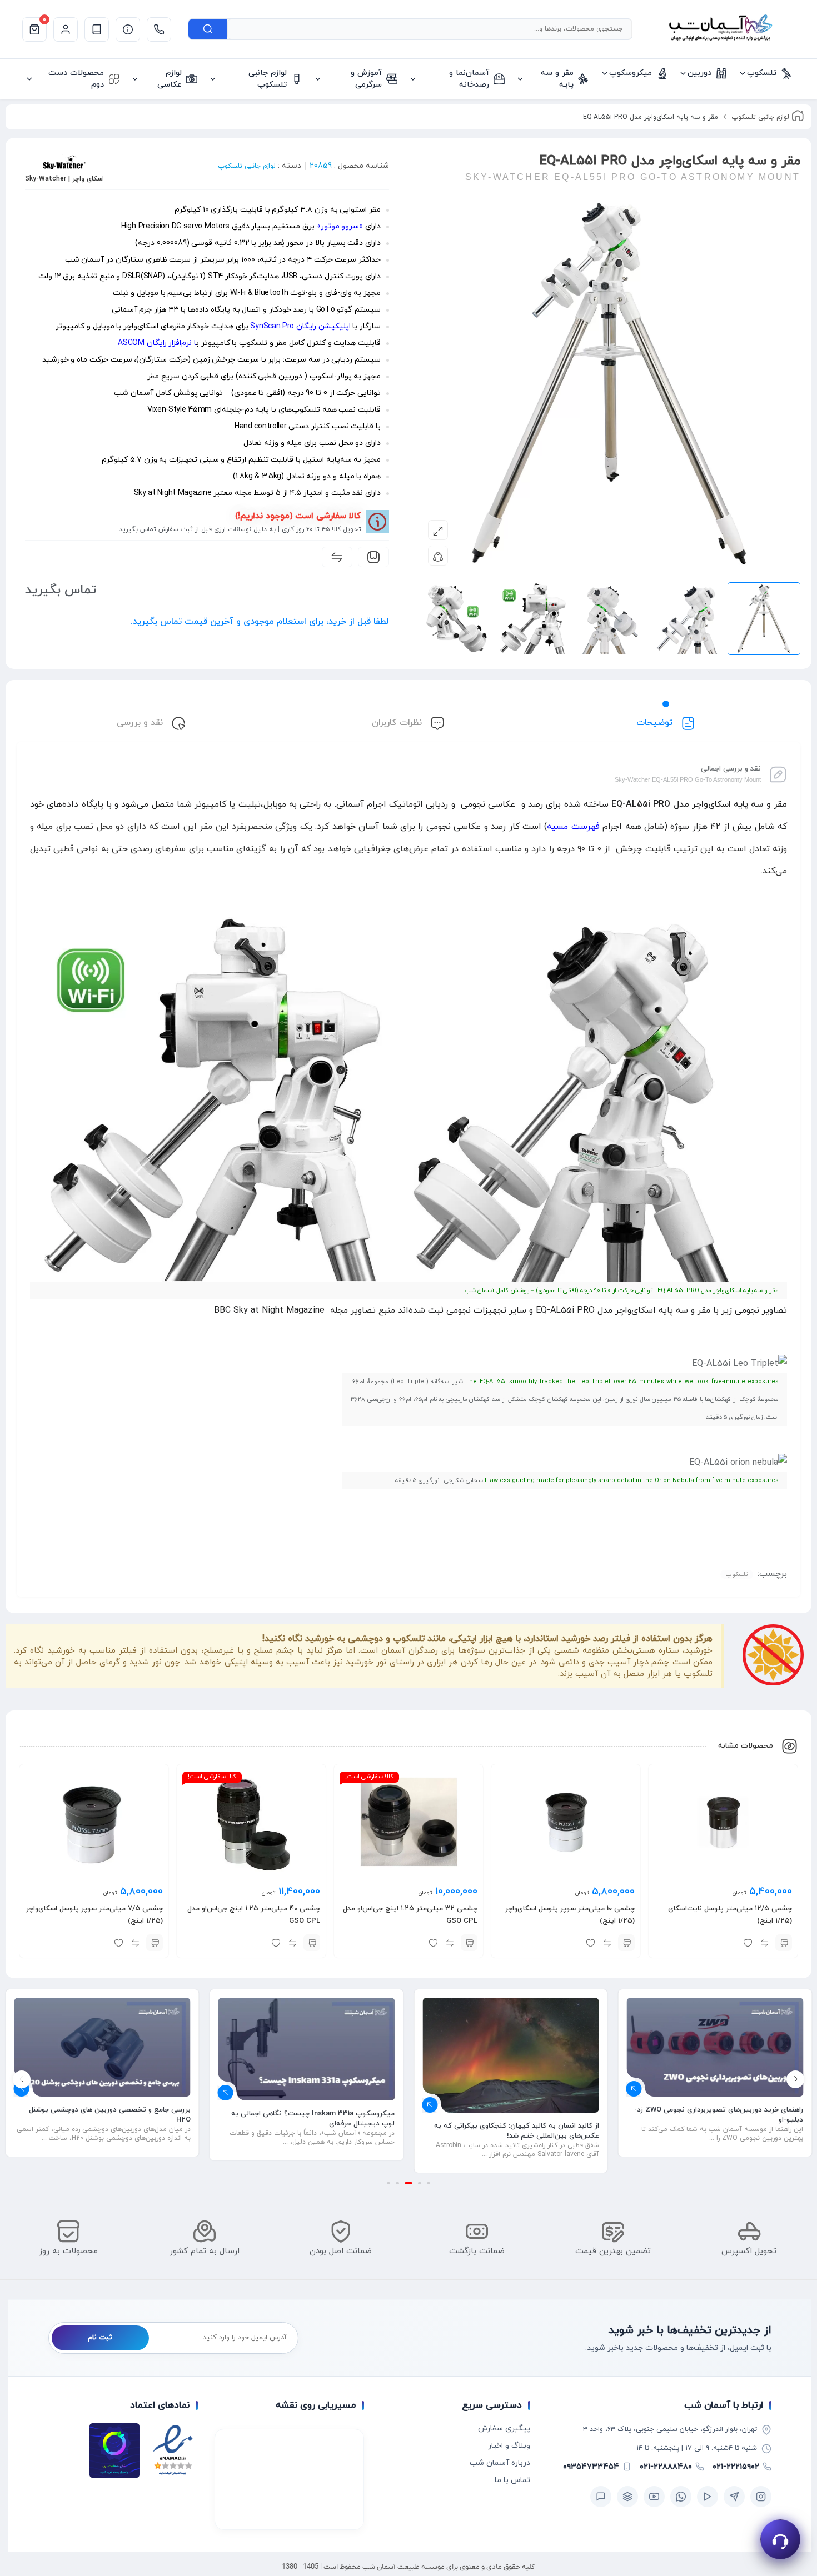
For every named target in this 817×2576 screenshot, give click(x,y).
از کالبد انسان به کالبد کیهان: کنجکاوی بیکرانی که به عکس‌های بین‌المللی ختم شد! (721, 2131)
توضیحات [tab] (656, 723)
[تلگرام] (734, 2497)
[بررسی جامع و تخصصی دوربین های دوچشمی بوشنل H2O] (307, 2047)
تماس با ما (512, 2480)
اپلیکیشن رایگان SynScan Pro (300, 326)
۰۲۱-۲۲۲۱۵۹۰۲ (736, 2467)
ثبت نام (100, 2338)
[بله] (601, 2497)
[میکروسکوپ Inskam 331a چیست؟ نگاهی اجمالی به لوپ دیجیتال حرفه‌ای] (511, 2049)
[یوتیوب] (654, 2497)
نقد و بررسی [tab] (141, 723)
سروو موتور (340, 226)
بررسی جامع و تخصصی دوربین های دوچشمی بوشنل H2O (314, 2115)
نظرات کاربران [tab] (398, 723)
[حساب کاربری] (66, 29)
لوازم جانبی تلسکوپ (760, 117)
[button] (784, 1943)
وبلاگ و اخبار (509, 2446)
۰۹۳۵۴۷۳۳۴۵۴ (591, 2467)
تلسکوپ (737, 1574)
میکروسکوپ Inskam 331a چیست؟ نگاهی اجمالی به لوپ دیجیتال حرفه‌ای (517, 2119)
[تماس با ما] (159, 29)
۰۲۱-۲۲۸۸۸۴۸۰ (666, 2467)
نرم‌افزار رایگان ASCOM (155, 343)
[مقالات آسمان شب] (97, 29)
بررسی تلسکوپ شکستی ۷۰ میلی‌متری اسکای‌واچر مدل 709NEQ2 (106, 2115)
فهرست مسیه (573, 827)
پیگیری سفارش (504, 2429)
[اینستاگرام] (761, 2497)
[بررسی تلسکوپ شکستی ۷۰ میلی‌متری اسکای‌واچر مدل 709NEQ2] (102, 2047)
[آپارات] (708, 2497)
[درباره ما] (128, 29)
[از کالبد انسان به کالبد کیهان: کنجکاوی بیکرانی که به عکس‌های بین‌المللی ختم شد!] (715, 2055)
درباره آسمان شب (500, 2463)
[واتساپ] (681, 2497)
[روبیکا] (627, 2497)
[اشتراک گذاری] (438, 556)
